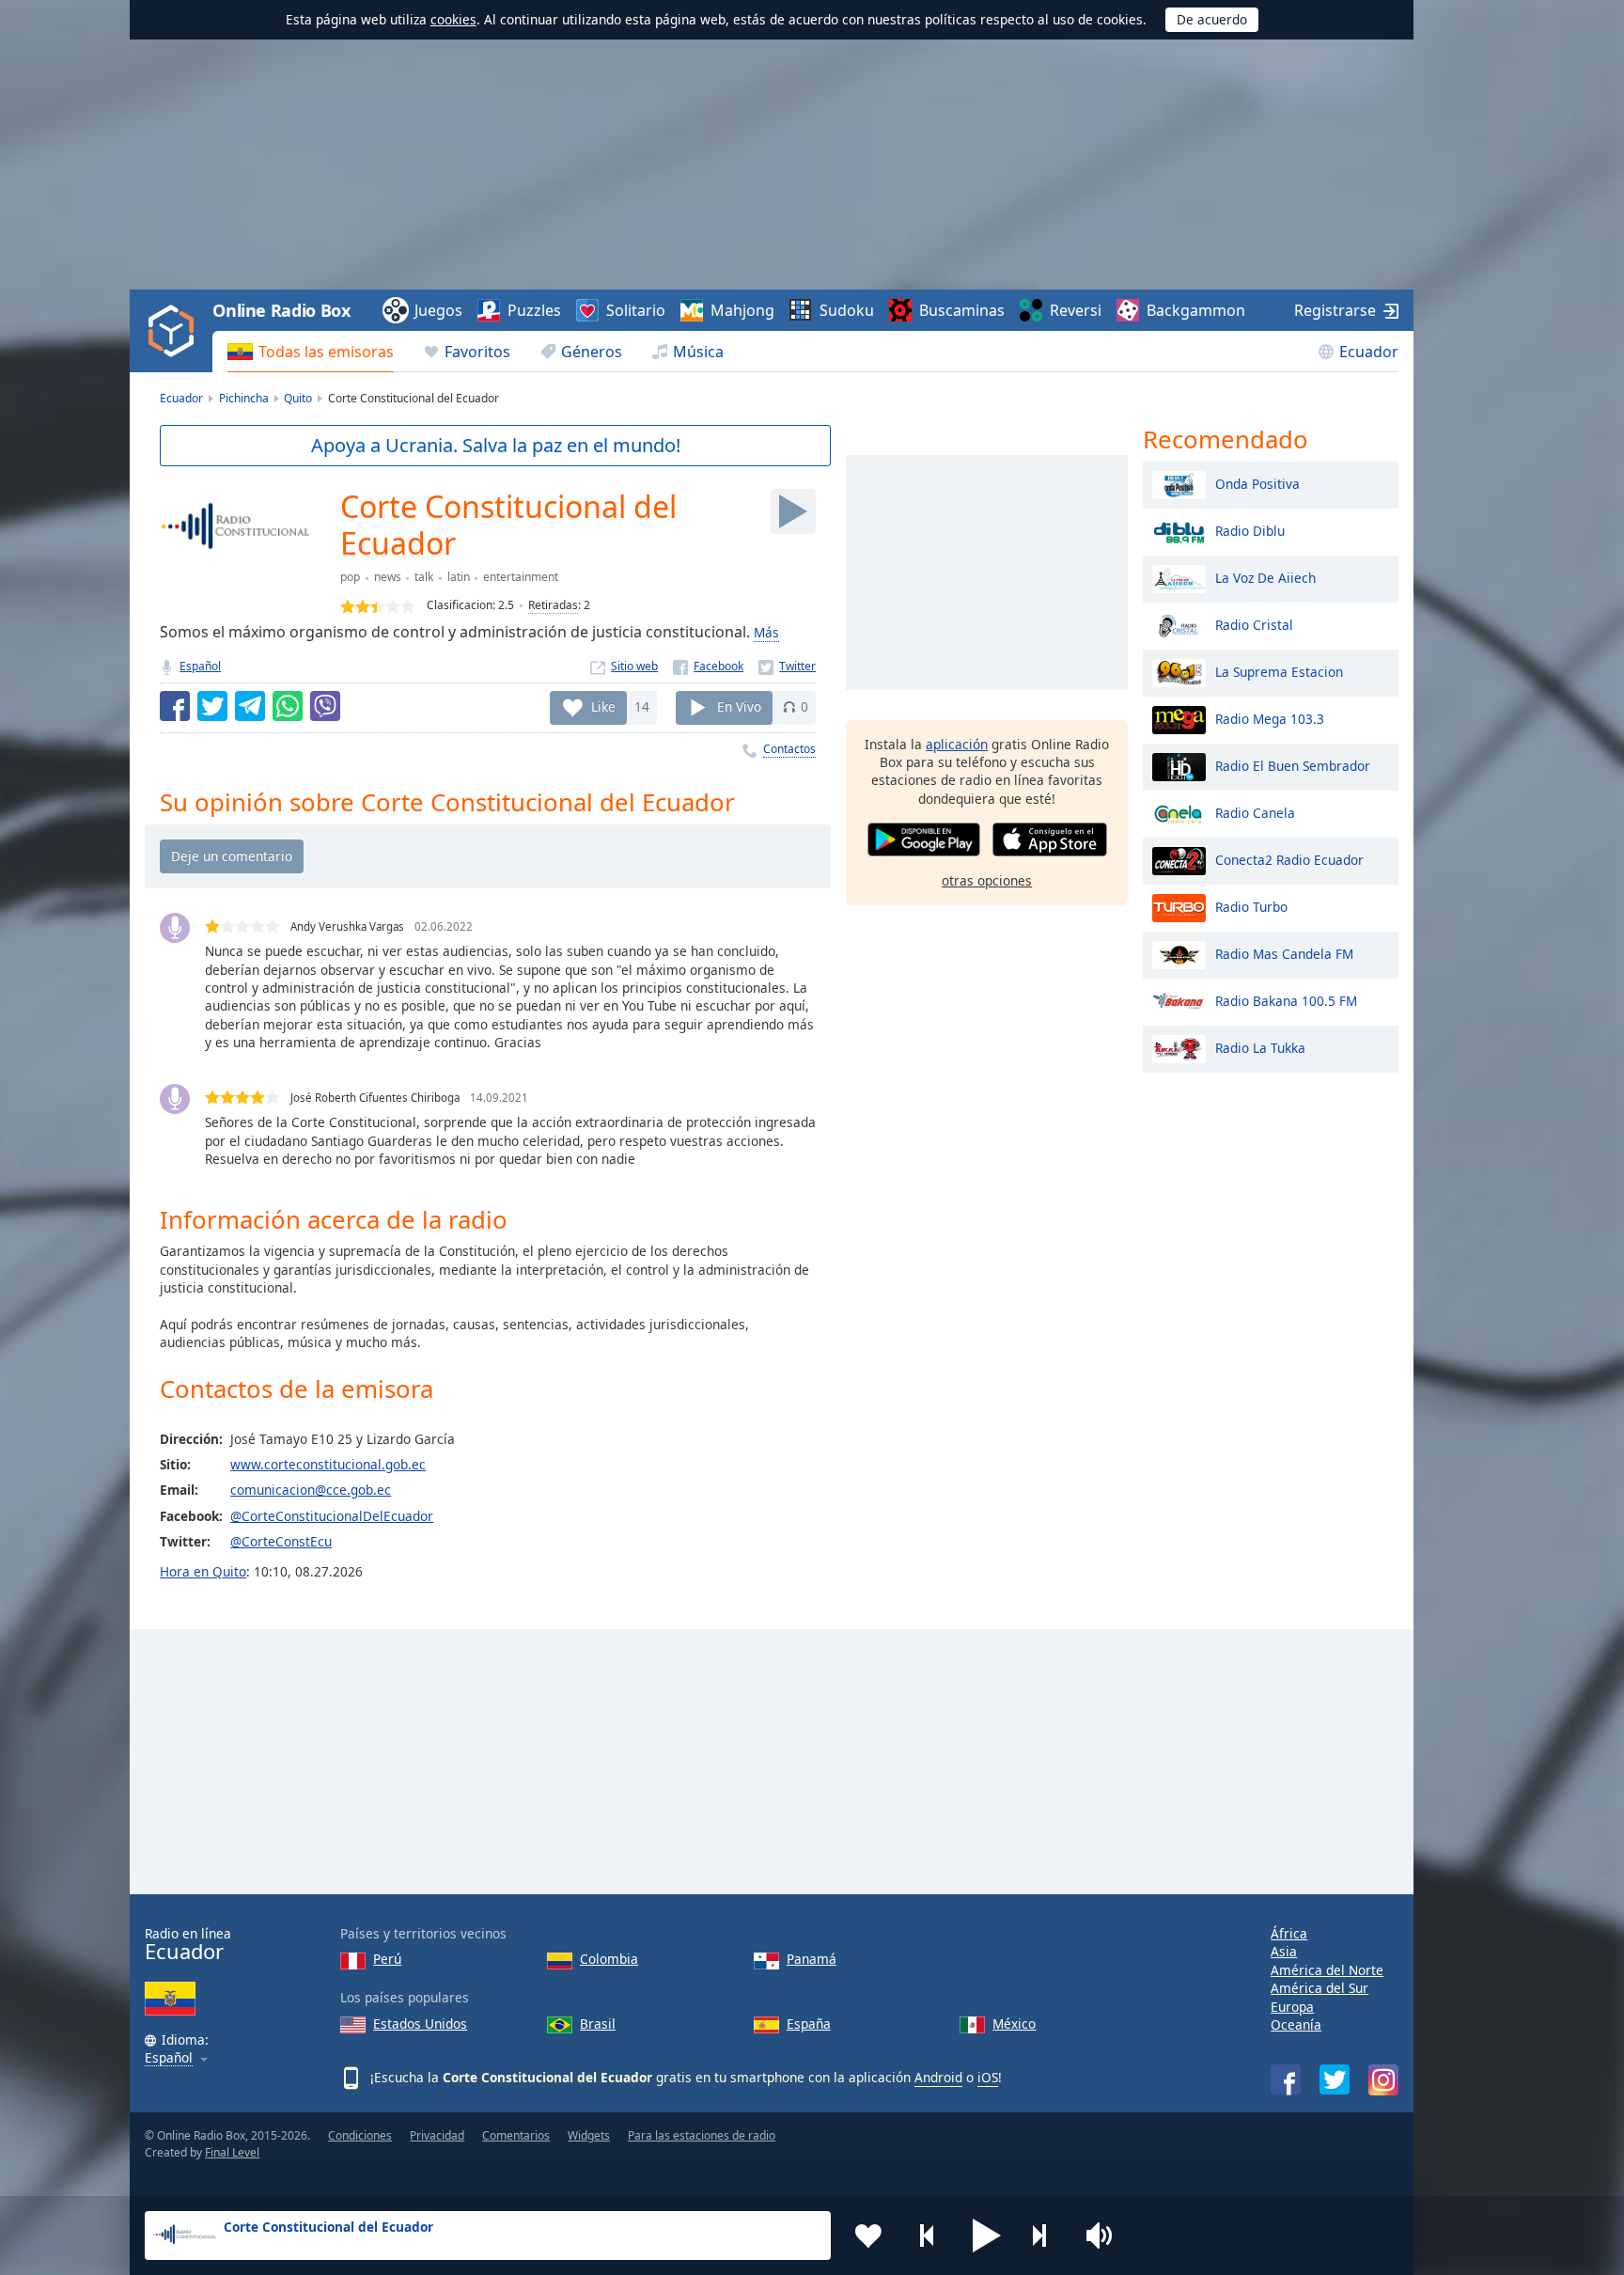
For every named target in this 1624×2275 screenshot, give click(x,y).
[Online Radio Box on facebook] (1286, 2079)
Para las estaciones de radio (702, 2135)
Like (603, 706)
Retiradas (553, 605)
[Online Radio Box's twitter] (1335, 2079)
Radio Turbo (1251, 906)
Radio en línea (188, 1945)
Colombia (609, 1959)
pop (350, 577)
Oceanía (1296, 2024)
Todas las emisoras (326, 352)
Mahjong (742, 310)
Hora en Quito (203, 1571)
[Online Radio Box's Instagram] (1383, 2080)
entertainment (521, 577)
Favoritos (477, 352)
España (809, 2024)
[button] (987, 2236)
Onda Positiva (1257, 483)
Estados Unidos (420, 2024)
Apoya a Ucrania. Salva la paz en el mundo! (496, 445)
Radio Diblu (1250, 530)
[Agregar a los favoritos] (868, 2236)
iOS (988, 2077)
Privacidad (437, 2135)
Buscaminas (962, 310)
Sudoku (847, 310)
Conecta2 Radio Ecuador (1289, 859)
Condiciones (360, 2135)
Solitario (636, 310)
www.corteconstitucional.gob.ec (328, 1464)
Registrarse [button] (1335, 310)
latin (459, 577)
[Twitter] (787, 666)
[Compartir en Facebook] (175, 706)
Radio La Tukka (1260, 1047)
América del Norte (1327, 1970)
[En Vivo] (793, 511)
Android (938, 2077)
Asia (1284, 1951)
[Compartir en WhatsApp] (288, 706)
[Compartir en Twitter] (212, 706)
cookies (453, 19)
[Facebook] (708, 666)
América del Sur (1319, 1988)
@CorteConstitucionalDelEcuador (332, 1516)
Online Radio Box (281, 310)
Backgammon (1196, 310)
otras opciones (987, 880)
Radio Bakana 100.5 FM (1286, 1000)
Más (766, 632)
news (388, 577)
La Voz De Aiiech (1265, 577)
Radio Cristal (1254, 624)
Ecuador (1369, 352)
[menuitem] (311, 352)
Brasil (598, 2024)
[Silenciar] (1105, 2236)
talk (424, 577)
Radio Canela (1255, 812)
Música (698, 352)
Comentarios (516, 2135)
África (1289, 1933)
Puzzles (534, 310)
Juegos (438, 310)
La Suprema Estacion (1279, 671)
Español (200, 666)
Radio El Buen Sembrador (1293, 765)
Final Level (232, 2152)
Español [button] (169, 2058)
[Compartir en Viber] (325, 706)
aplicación (957, 744)
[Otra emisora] (1046, 2236)
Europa (1292, 2007)
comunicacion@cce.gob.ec (311, 1490)
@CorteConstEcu (281, 1541)
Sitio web (634, 666)
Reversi (1076, 310)
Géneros (592, 352)
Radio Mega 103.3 (1270, 718)
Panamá (812, 1959)
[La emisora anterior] (928, 2236)
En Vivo (739, 706)
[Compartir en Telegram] (250, 706)
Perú (387, 1959)
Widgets (589, 2135)
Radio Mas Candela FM (1284, 953)
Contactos (789, 749)
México (1014, 2024)
